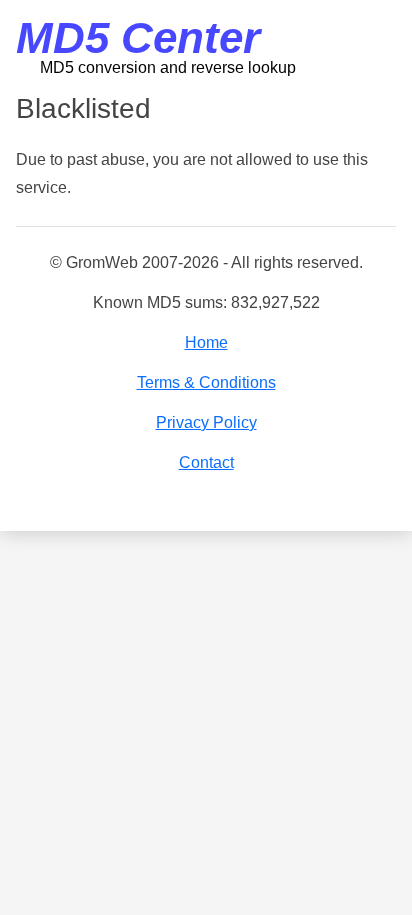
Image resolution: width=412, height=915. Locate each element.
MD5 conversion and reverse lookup (168, 67)
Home (206, 342)
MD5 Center (138, 37)
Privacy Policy (206, 422)
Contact (206, 462)
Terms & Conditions (206, 382)
